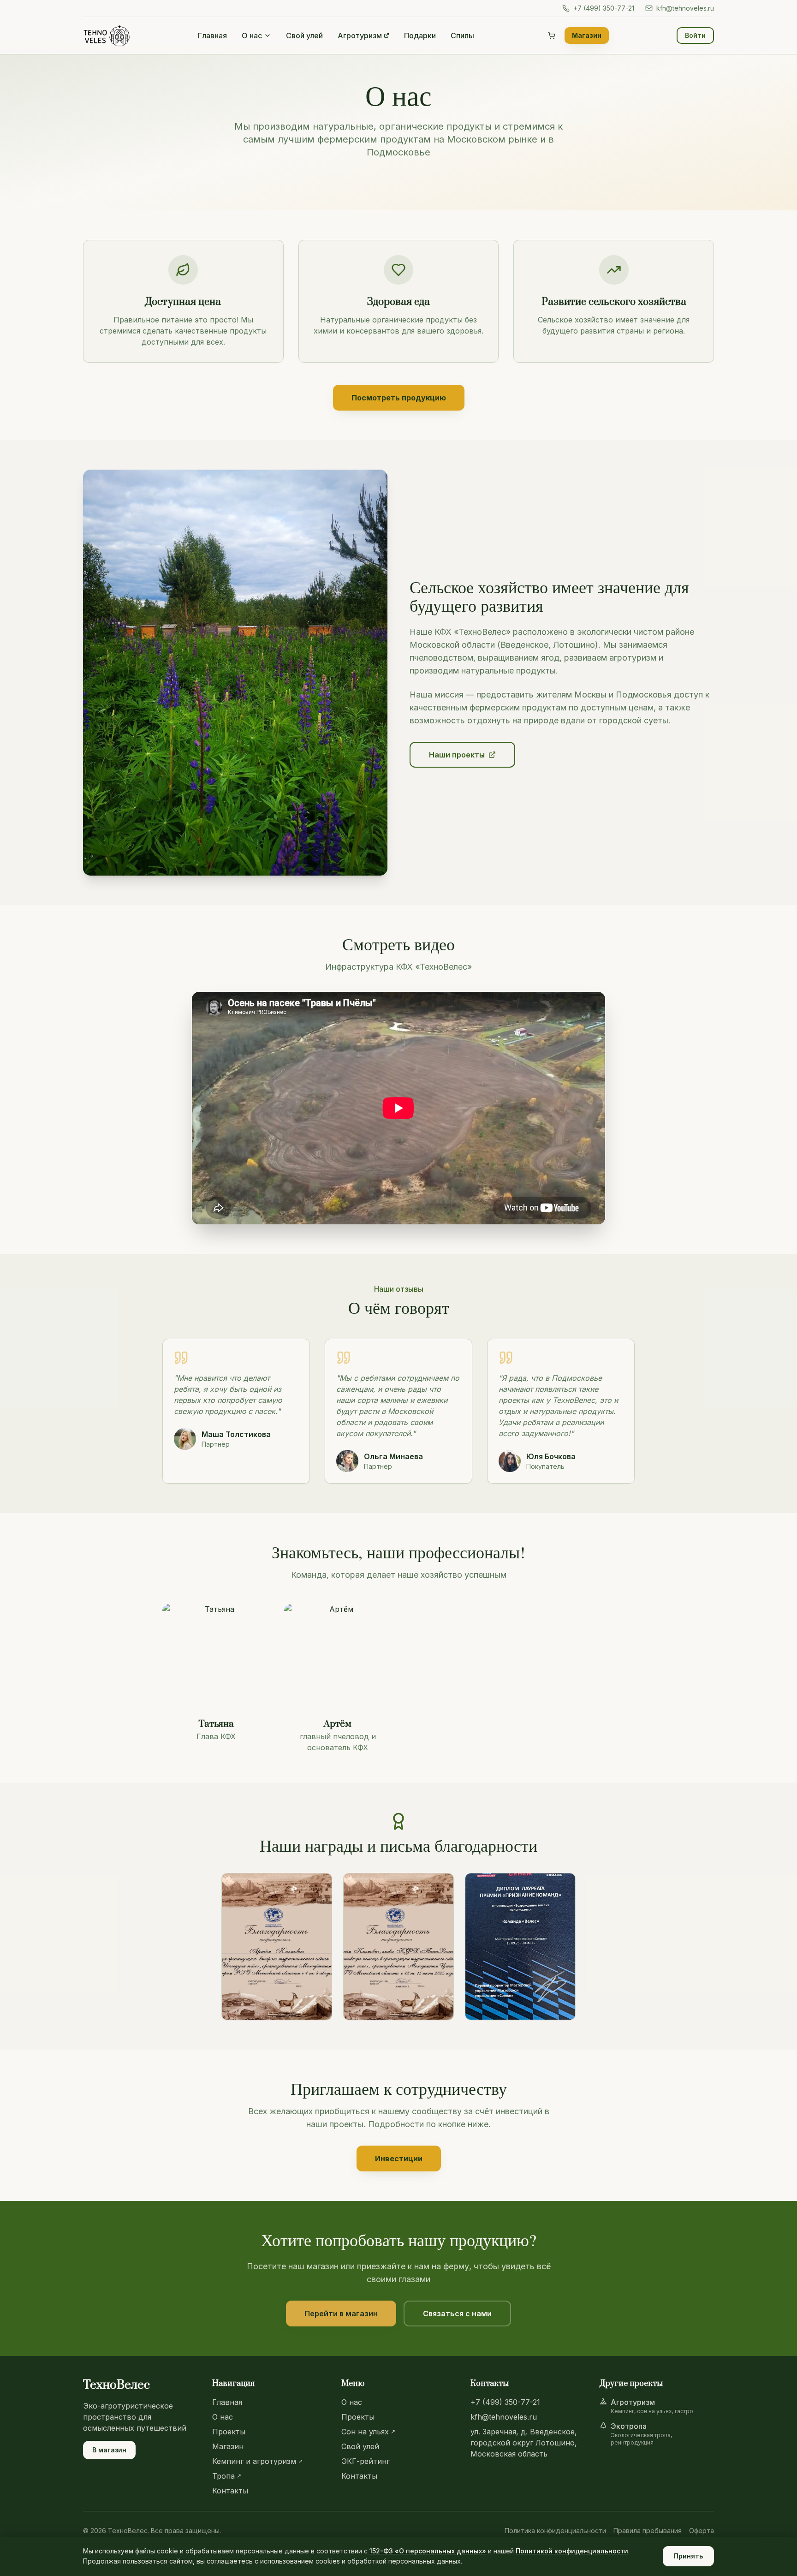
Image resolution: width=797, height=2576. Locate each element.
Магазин (587, 35)
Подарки (420, 36)
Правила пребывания (648, 2531)
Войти (695, 35)
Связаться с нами (457, 2314)
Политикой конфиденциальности (572, 2551)
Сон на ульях (368, 2432)
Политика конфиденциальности (555, 2531)
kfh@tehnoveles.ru (685, 8)
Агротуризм (360, 36)
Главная (212, 36)
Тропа (227, 2476)
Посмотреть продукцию (399, 398)
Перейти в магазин (341, 2314)
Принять (688, 2556)
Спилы (462, 36)
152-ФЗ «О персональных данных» (428, 2551)
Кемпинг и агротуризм (257, 2461)
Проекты (229, 2432)
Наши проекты (457, 755)
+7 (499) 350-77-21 (604, 8)
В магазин (109, 2450)
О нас (252, 36)
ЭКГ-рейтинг (366, 2461)
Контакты (230, 2491)
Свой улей (304, 36)
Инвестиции (399, 2159)
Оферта (702, 2531)
